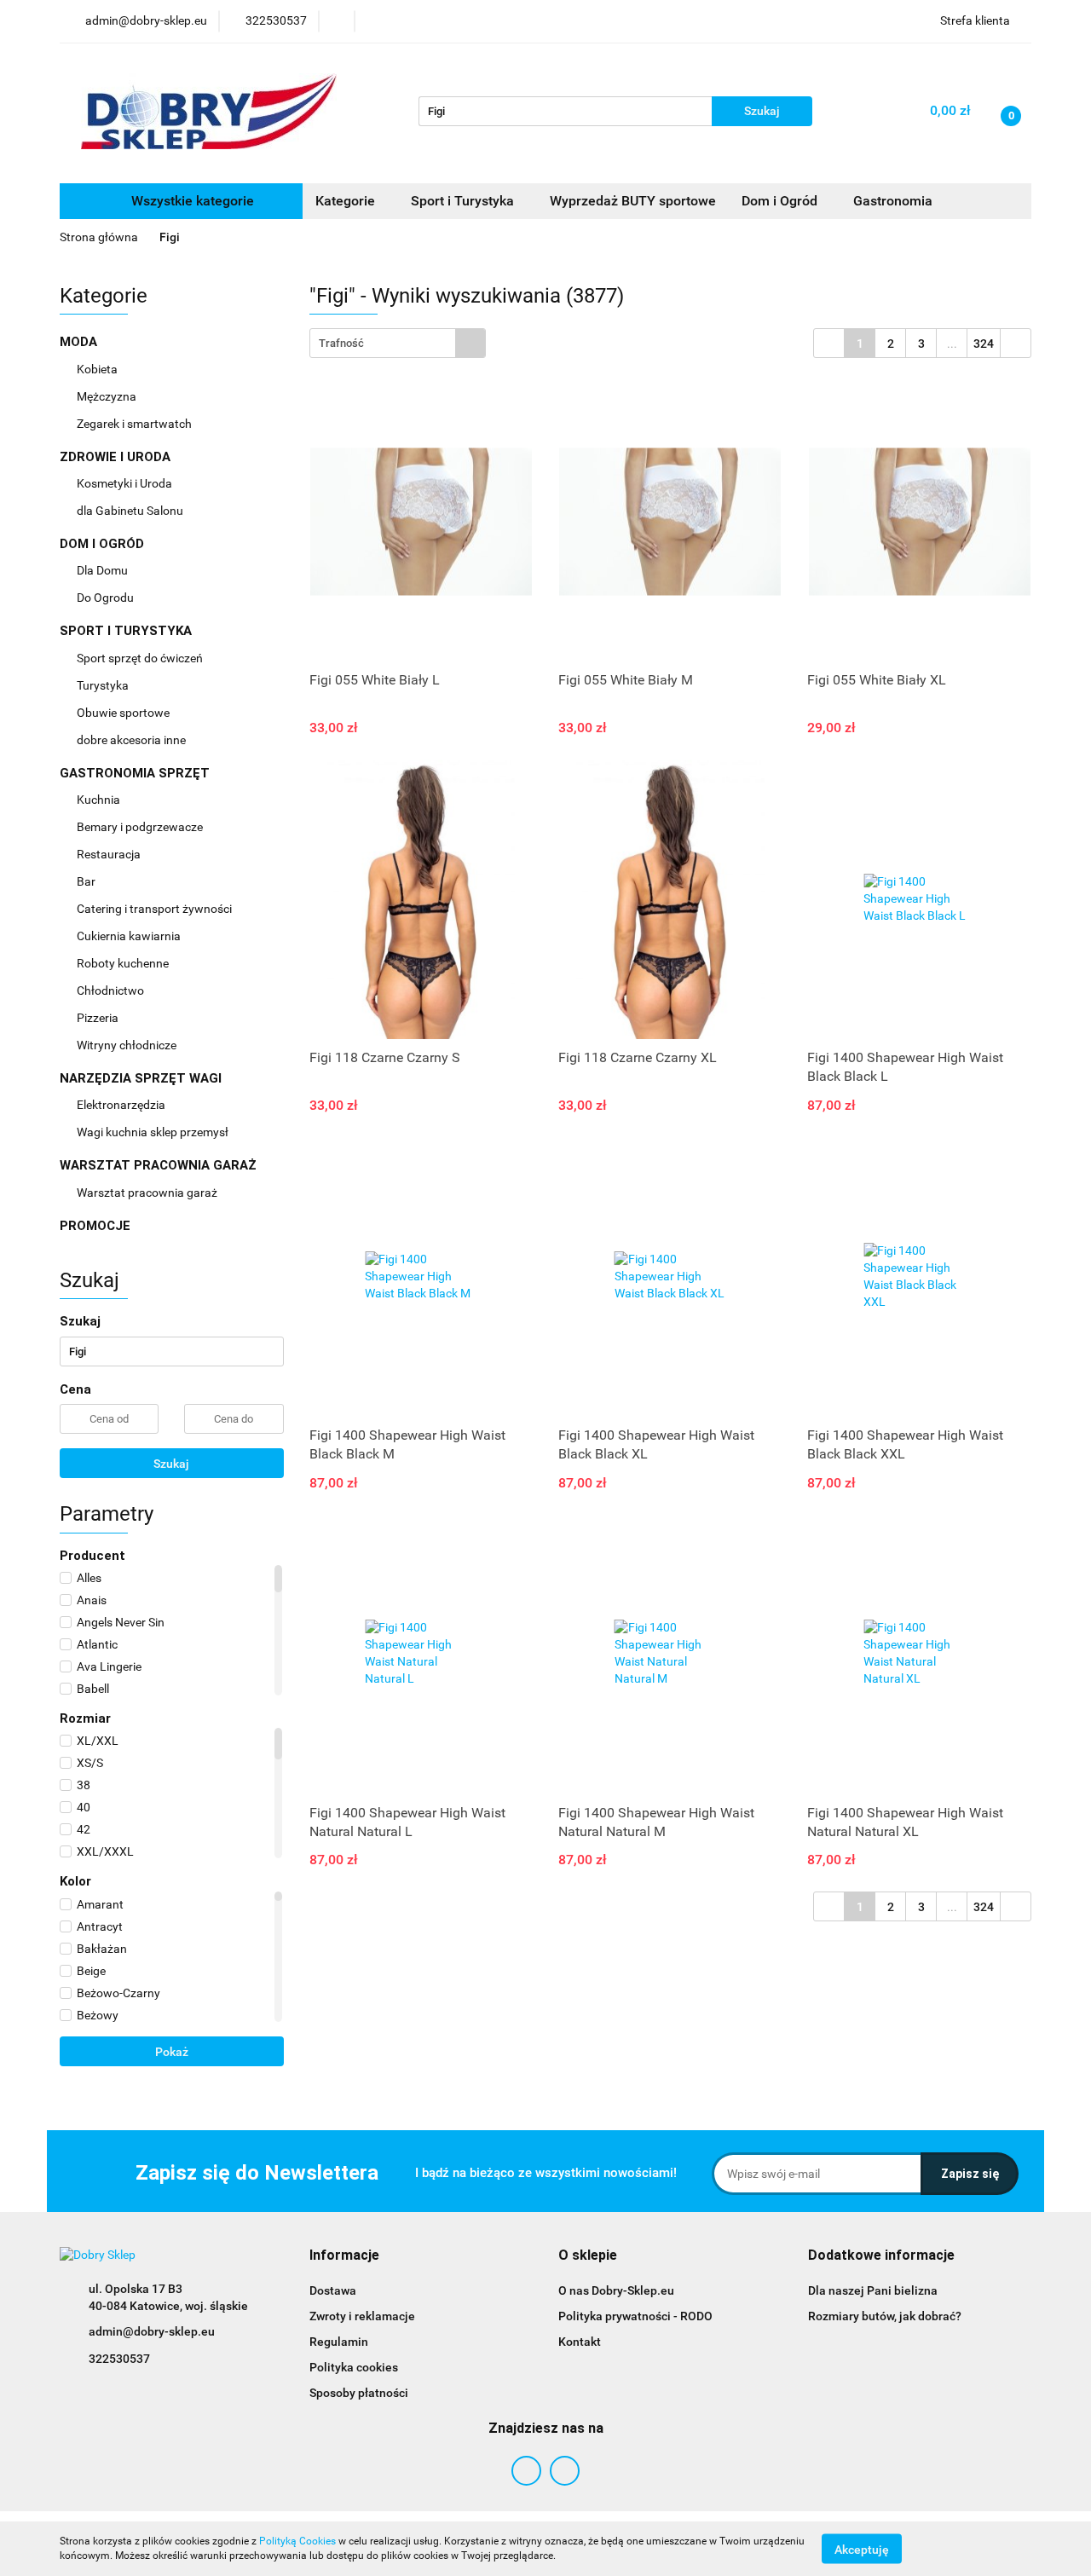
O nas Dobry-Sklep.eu (616, 2290)
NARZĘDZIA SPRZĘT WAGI (142, 1078)
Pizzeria (99, 1018)
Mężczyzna (108, 396)
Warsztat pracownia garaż (148, 1193)
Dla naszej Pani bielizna (873, 2290)
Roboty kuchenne (124, 963)
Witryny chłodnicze (127, 1045)
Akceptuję (862, 2549)
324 (984, 344)
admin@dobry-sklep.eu (152, 2331)
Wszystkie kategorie (191, 201)
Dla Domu (104, 570)
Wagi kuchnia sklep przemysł (154, 1132)
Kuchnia (100, 800)
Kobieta (98, 369)
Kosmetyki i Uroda (124, 483)
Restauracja (110, 854)
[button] (344, 2256)
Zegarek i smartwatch (134, 424)
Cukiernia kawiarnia (130, 936)
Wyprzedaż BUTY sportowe (633, 201)
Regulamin (339, 2342)
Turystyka (104, 685)
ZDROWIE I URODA (117, 457)
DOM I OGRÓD (104, 544)
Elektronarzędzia (122, 1105)
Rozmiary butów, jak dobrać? (885, 2316)
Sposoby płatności (359, 2393)
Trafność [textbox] (341, 343)
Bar (87, 881)
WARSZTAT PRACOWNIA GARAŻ (160, 1165)
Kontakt (580, 2342)
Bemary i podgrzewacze (141, 827)
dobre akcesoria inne (131, 740)
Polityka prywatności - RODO (635, 2316)
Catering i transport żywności (156, 909)
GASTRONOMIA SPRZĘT (136, 773)
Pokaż (172, 2052)
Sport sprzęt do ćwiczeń (141, 658)
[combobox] (398, 343)
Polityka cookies (354, 2367)
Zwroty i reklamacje (362, 2316)
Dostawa (333, 2290)
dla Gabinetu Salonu (131, 511)
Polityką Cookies (297, 2541)
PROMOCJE (95, 1226)
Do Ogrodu (107, 598)
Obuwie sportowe (123, 713)
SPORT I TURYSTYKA (127, 631)
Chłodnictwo (112, 991)
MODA (80, 342)
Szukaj (171, 1464)
